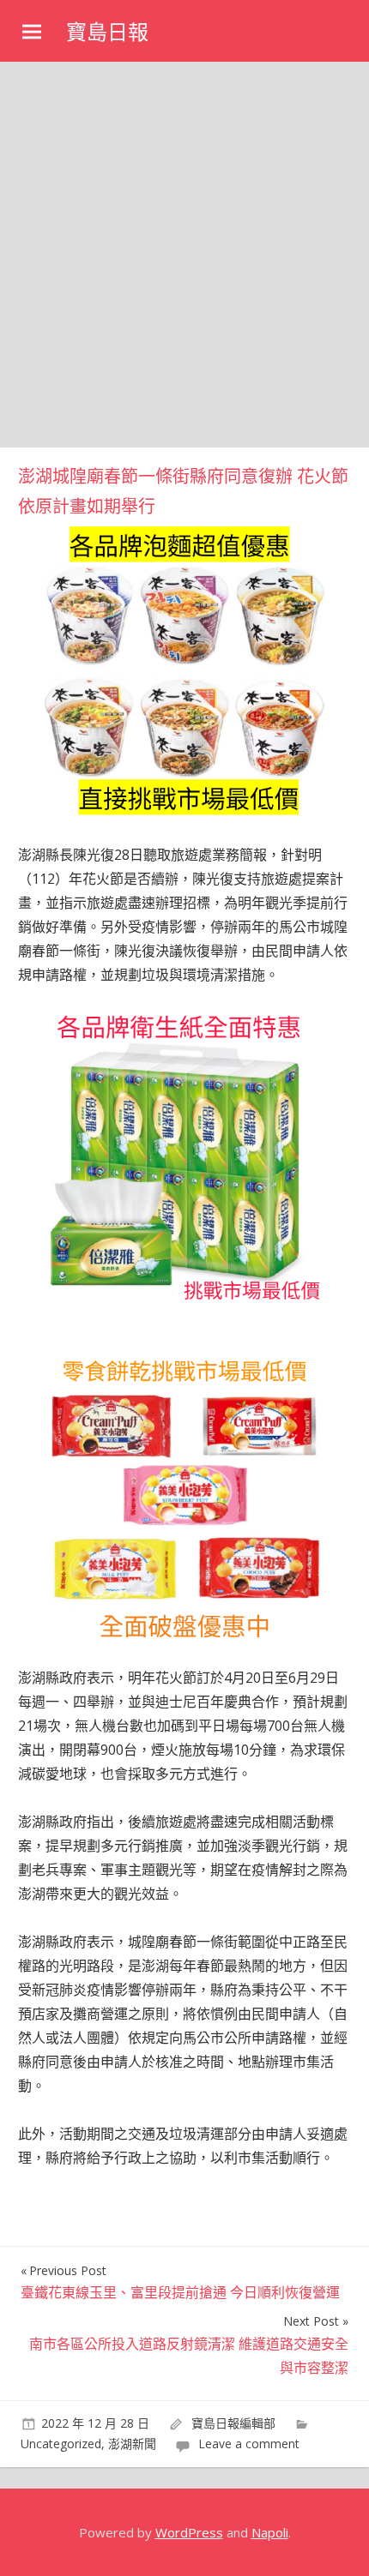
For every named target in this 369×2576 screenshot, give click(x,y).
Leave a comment (249, 2444)
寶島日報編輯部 (233, 2423)
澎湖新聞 (132, 2444)
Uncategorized (61, 2444)
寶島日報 (107, 32)
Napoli (270, 2532)
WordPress (189, 2532)
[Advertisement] (184, 255)
